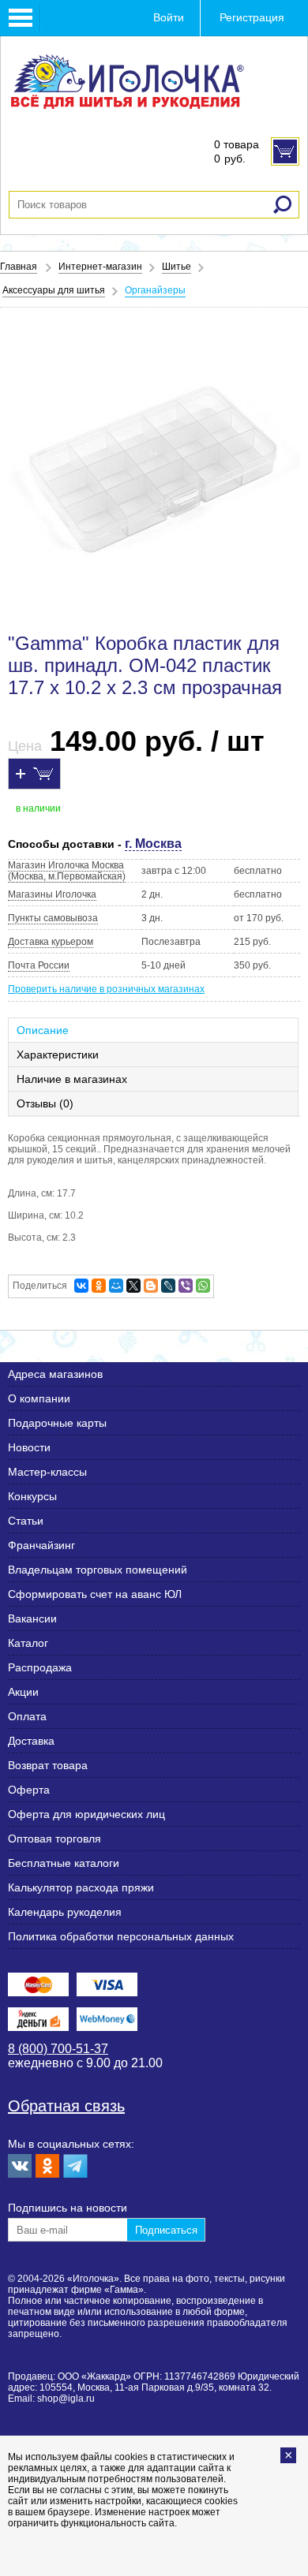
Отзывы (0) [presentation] (45, 1103)
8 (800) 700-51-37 (58, 2049)
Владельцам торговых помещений (98, 1570)
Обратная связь (66, 2106)
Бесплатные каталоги (64, 1863)
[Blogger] (151, 1286)
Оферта (29, 1790)
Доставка (31, 1741)
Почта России (39, 965)
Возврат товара (48, 1765)
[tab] (154, 1030)
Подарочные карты (57, 1423)
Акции (23, 1692)
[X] (133, 1286)
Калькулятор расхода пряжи (81, 1887)
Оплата (27, 1716)
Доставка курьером (51, 942)
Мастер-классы (47, 1472)
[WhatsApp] (203, 1286)
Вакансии (32, 1618)
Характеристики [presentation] (58, 1055)
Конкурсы (32, 1496)
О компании (39, 1398)
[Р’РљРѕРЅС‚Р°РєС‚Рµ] (81, 1286)
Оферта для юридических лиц (86, 1814)
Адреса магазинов (55, 1374)
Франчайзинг (41, 1545)
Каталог (28, 1643)
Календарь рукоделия (65, 1912)
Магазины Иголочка (52, 894)
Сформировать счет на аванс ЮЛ (95, 1594)
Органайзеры (155, 290)
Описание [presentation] (43, 1030)
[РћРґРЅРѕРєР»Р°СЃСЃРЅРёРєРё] (99, 1286)
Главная (19, 267)
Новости (29, 1447)
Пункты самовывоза (53, 918)
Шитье (177, 267)
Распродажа (40, 1667)
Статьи (26, 1521)
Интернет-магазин (100, 267)
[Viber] (186, 1286)
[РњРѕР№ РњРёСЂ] (116, 1286)
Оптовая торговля (54, 1839)
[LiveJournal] (168, 1286)
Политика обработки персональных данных (121, 1936)
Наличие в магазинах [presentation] (72, 1079)
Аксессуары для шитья (54, 290)
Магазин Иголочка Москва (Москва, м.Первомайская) (67, 871)
